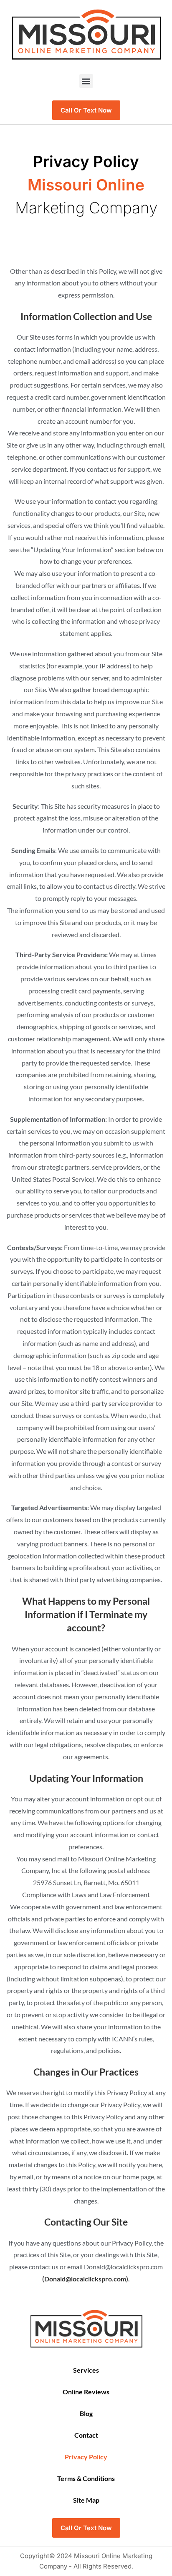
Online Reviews (86, 2392)
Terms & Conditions (86, 2478)
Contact (86, 2435)
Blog (86, 2413)
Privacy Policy (86, 2457)
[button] (86, 81)
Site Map (86, 2500)
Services (86, 2370)
